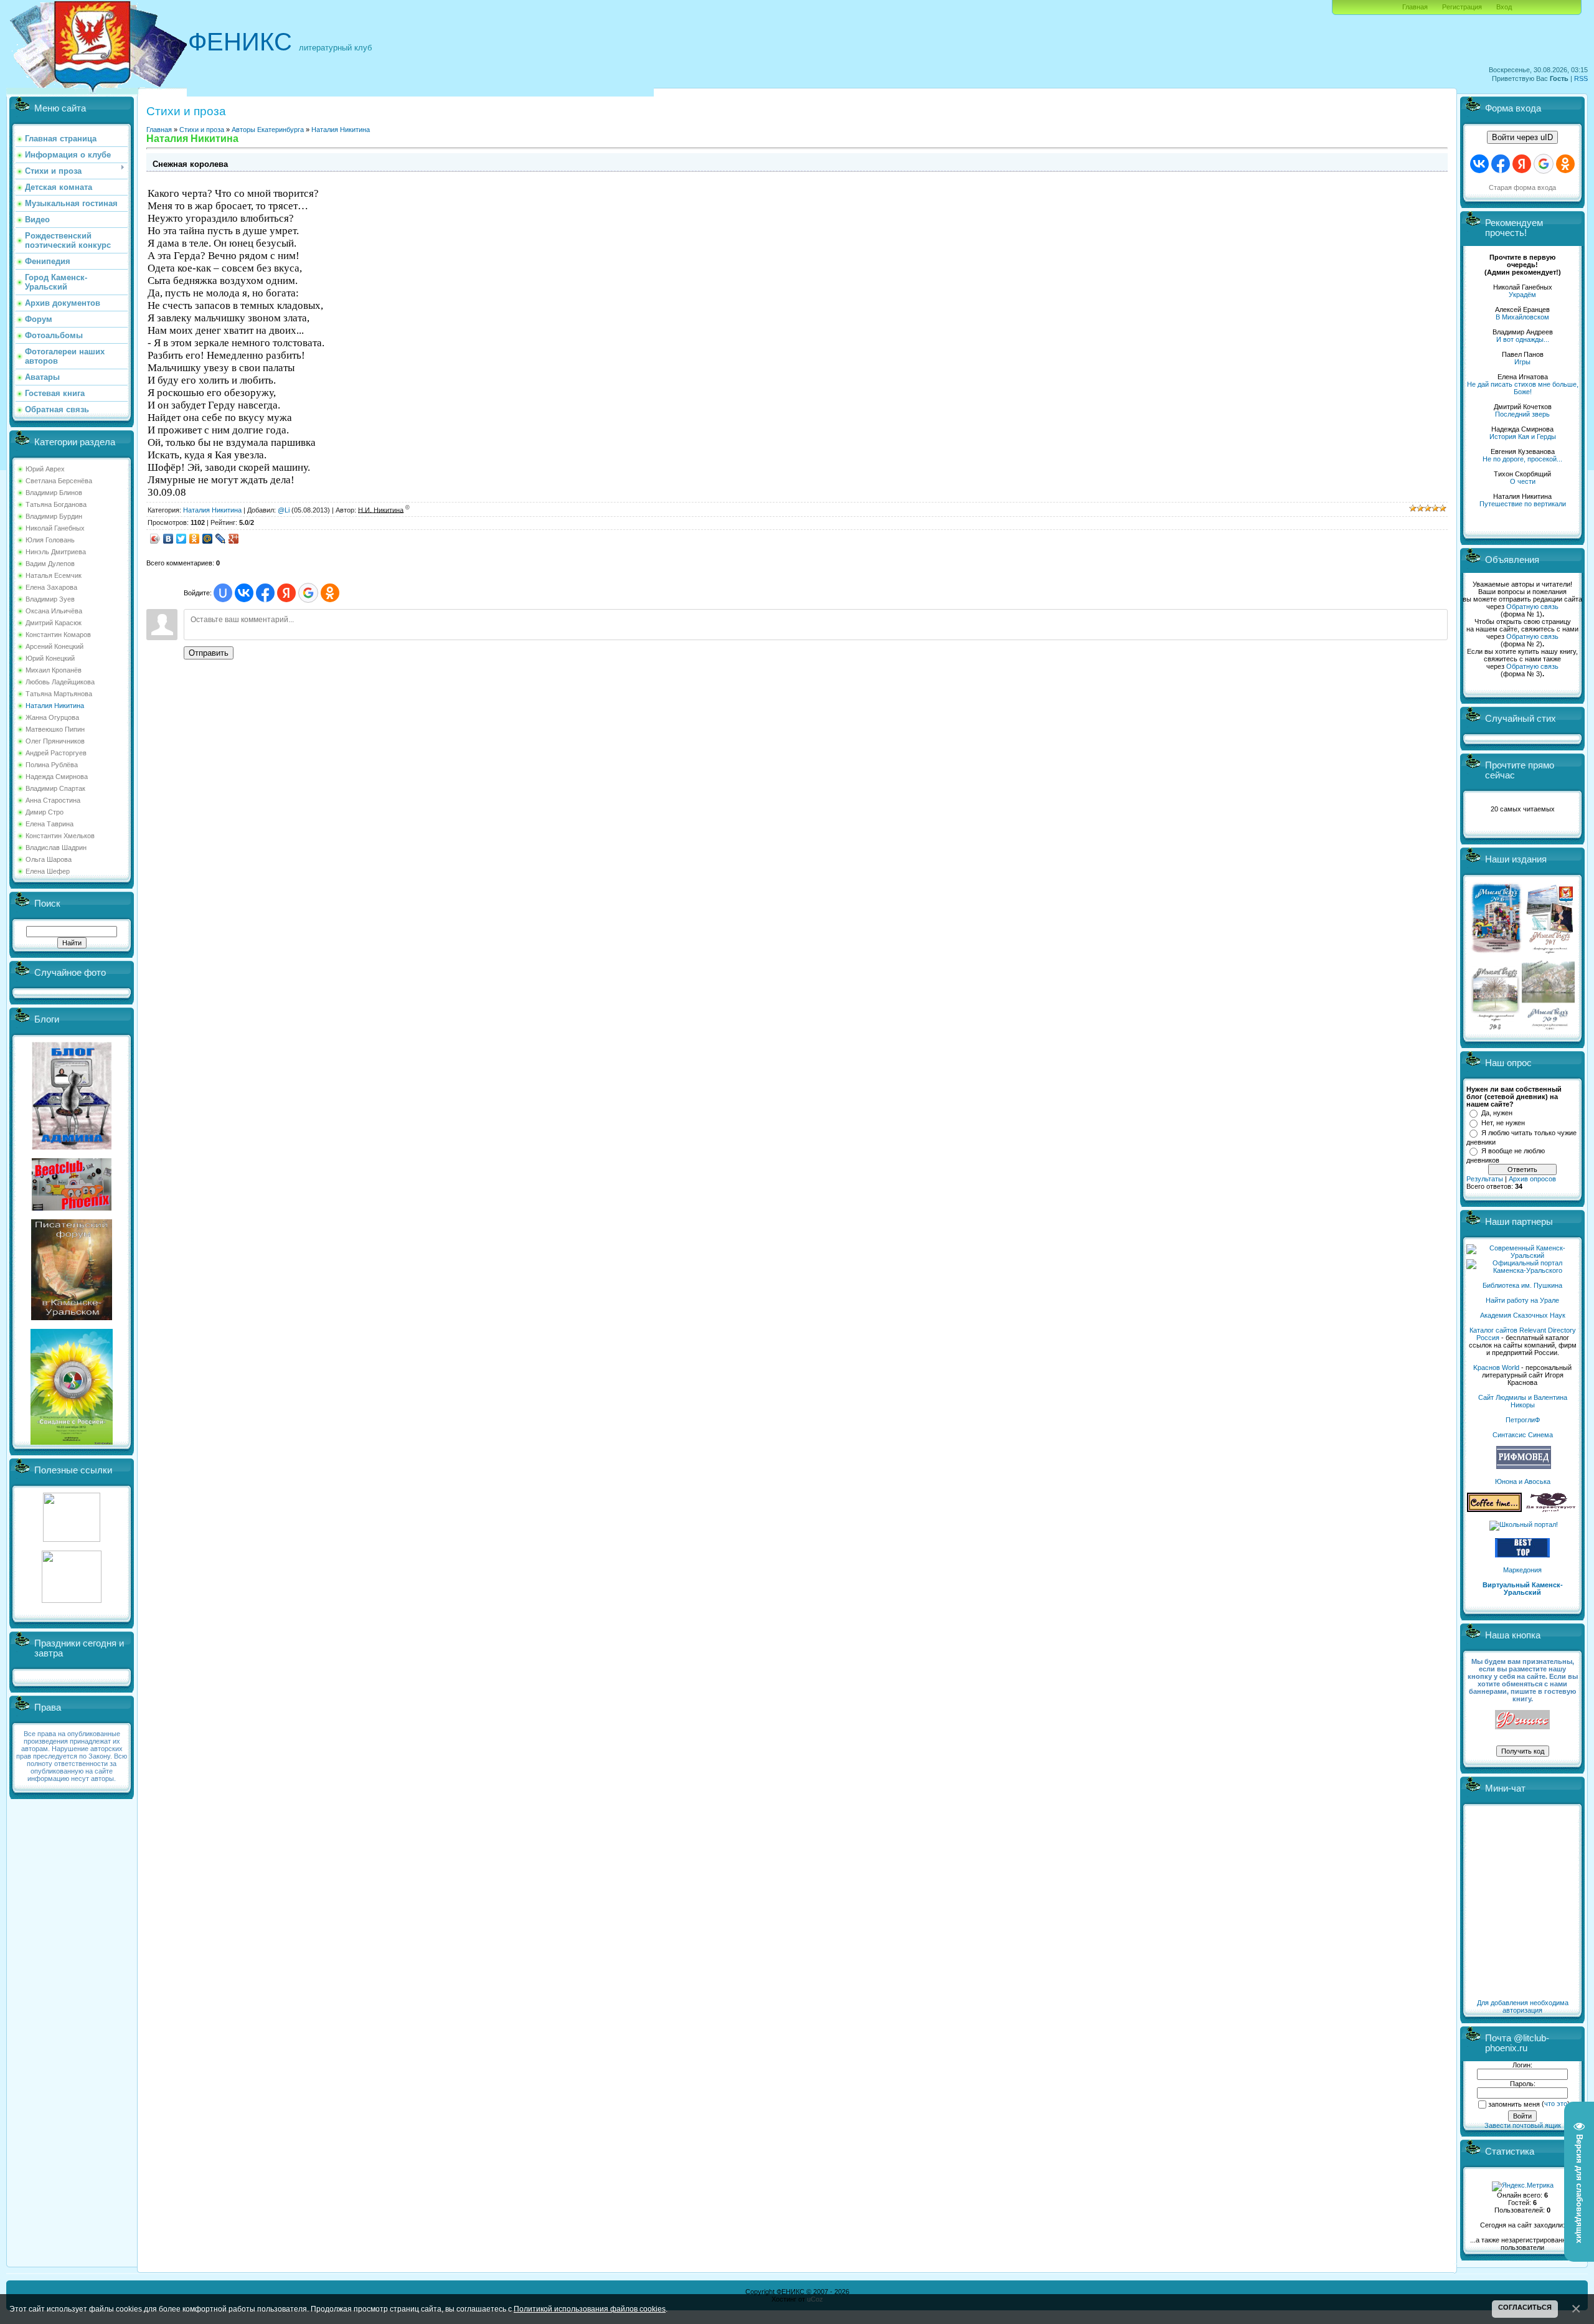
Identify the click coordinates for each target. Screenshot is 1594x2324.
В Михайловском (1522, 317)
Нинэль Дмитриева (56, 552)
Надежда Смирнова (57, 777)
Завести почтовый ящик (1523, 2125)
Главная (1415, 7)
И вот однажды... (1523, 339)
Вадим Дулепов (50, 564)
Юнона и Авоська (1523, 1481)
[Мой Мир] (208, 539)
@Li (284, 509)
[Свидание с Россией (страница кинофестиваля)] (72, 1442)
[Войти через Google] (308, 593)
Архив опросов (1532, 1179)
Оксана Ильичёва (54, 611)
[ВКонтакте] (168, 539)
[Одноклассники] (195, 539)
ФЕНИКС (240, 42)
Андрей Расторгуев (56, 753)
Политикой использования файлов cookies (590, 2309)
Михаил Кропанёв (54, 670)
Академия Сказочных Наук (1523, 1315)
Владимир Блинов (54, 493)
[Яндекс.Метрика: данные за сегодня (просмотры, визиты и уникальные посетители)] (1523, 2186)
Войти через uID (1522, 137)
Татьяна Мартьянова (59, 694)
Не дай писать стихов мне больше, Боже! (1523, 388)
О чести (1523, 481)
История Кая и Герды (1523, 437)
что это (1556, 2104)
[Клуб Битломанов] (72, 1208)
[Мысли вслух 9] (1548, 1027)
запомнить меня (1514, 2104)
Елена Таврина (50, 824)
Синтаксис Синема (1523, 1435)
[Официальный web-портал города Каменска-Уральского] (1522, 1270)
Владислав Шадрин (56, 848)
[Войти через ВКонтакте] (244, 593)
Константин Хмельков (60, 836)
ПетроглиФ (1523, 1420)
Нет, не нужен (1503, 1123)
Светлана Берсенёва (59, 481)
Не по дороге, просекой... (1522, 459)
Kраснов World (1496, 1367)
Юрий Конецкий (50, 658)
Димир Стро (45, 812)
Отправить (209, 653)
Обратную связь (1532, 607)
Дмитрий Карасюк (54, 623)
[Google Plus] (234, 539)
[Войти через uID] (223, 593)
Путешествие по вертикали (1523, 504)
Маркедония (1522, 1570)
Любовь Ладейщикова (60, 682)
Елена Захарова (51, 587)
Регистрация (1462, 7)
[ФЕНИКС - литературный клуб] (1522, 1720)
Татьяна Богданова (56, 504)
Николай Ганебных (55, 528)
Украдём (1522, 295)
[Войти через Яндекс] (286, 593)
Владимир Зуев (50, 599)
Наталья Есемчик (54, 575)
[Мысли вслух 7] (1550, 953)
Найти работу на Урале (1522, 1300)
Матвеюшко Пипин (55, 729)
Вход (1504, 7)
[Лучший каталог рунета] (1522, 1555)
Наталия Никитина (55, 706)
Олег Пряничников (55, 741)
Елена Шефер (48, 871)
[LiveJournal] (221, 539)
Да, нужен (1497, 1113)
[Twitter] (182, 539)
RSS (1581, 78)
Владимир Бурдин (54, 516)
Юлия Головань (50, 540)
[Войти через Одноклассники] (330, 593)
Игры (1522, 362)
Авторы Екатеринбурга (268, 130)
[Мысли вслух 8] (1495, 1027)
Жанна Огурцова (52, 717)
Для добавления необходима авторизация (1523, 2006)
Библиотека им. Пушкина (1522, 1285)
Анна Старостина (53, 800)
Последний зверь (1522, 414)
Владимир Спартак (55, 788)
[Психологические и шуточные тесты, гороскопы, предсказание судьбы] (72, 1539)
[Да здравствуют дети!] (1551, 1509)
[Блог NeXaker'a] (72, 1147)
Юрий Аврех (45, 469)
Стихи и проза (202, 130)
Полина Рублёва (52, 765)
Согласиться (1525, 2307)
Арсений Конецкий (54, 646)
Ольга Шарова (49, 859)
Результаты (1485, 1179)
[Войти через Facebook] (265, 593)
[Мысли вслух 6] (1497, 953)
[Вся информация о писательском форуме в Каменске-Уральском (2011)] (72, 1318)
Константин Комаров (58, 635)
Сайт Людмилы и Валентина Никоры (1523, 1401)
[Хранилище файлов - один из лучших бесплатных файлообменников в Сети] (72, 1600)
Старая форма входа (1522, 187)
